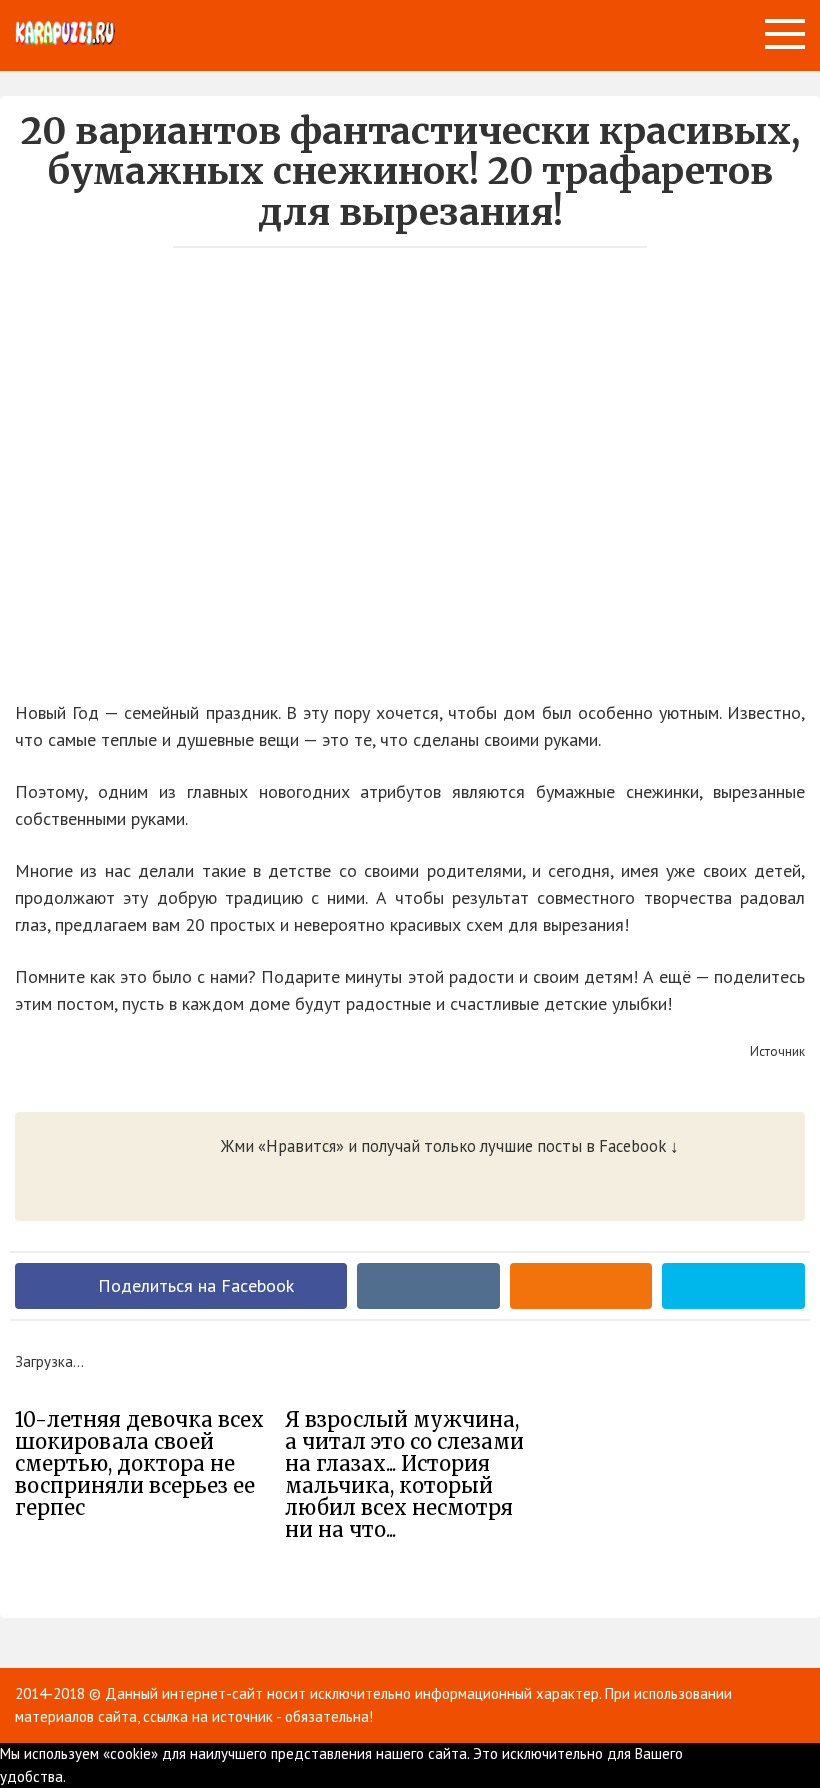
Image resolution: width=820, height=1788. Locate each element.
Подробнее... (124, 1776)
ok (73, 1776)
